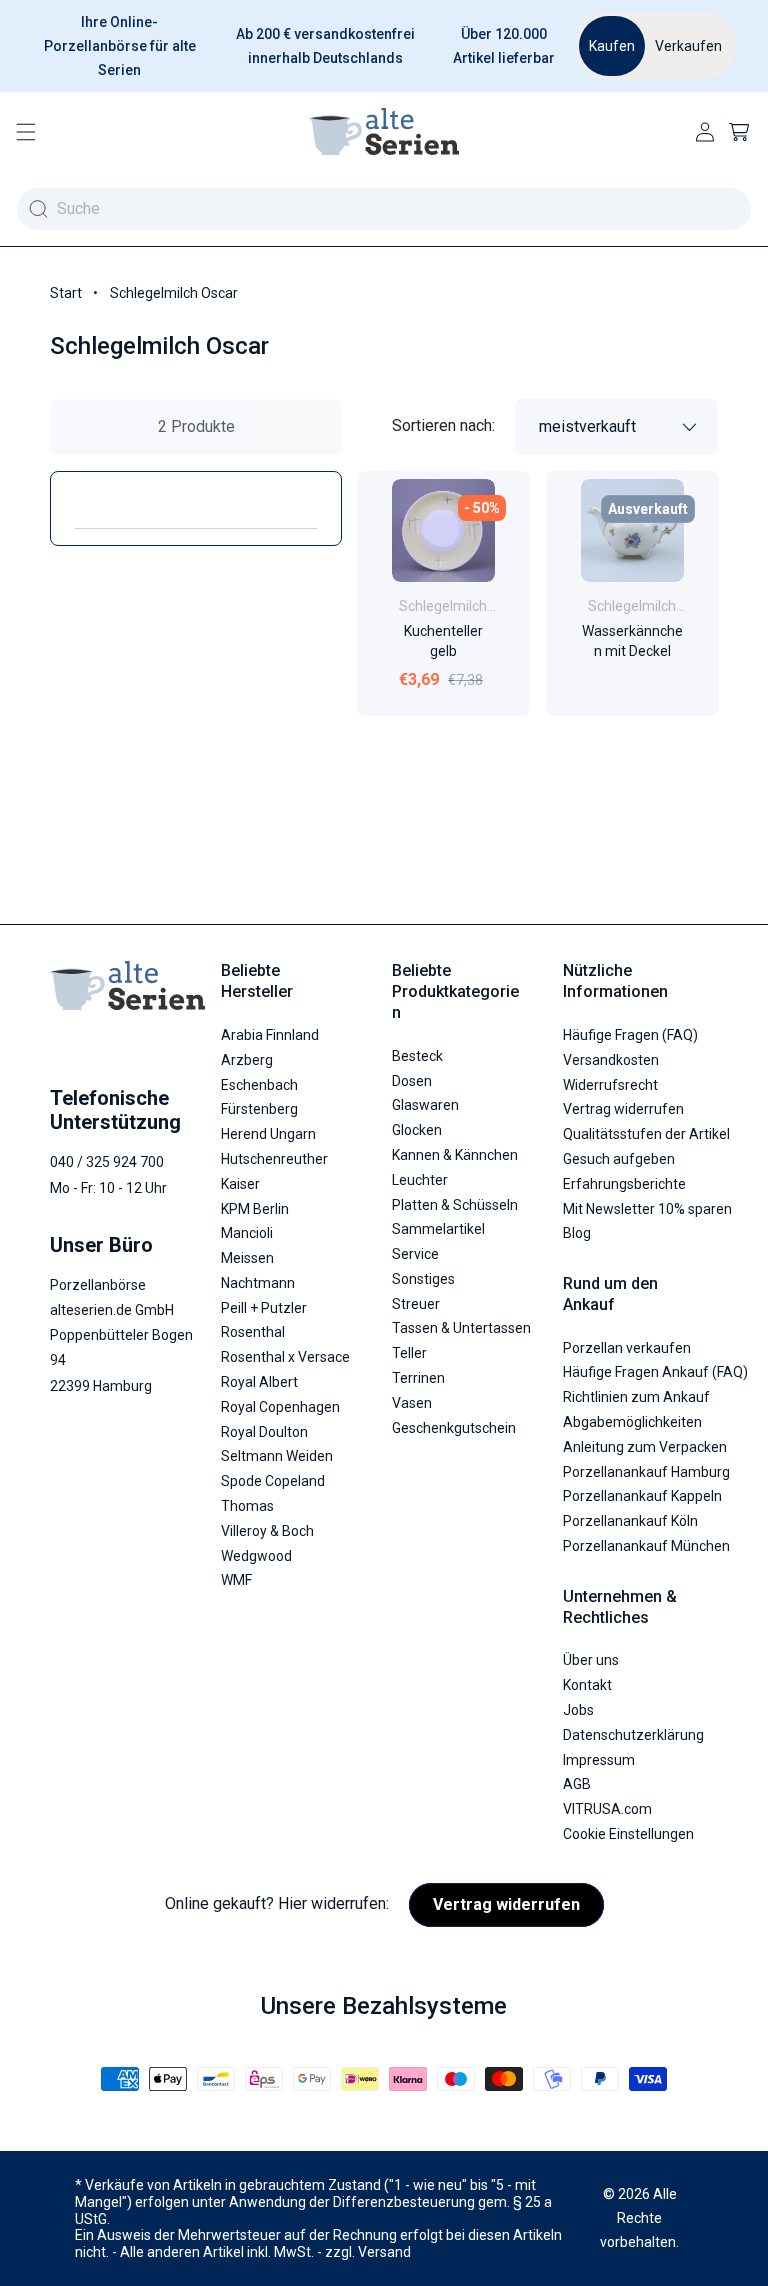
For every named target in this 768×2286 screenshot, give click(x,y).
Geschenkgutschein (454, 1428)
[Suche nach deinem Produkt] (38, 209)
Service (415, 1254)
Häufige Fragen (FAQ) (630, 1035)
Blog (577, 1233)
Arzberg (247, 1060)
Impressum (599, 1760)
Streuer (416, 1304)
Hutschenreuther (274, 1159)
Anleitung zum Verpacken (645, 1447)
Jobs (578, 1710)
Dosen (412, 1081)
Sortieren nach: (443, 425)
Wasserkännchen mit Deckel (631, 641)
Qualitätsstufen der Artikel (646, 1134)
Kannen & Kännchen (455, 1155)
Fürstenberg (259, 1109)
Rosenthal (253, 1332)
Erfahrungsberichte (624, 1184)
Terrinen (418, 1378)
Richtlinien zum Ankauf (636, 1397)
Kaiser (240, 1184)
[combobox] (384, 208)
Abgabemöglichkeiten (632, 1422)
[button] (26, 132)
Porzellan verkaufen (627, 1348)
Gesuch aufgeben (619, 1159)
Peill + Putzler (264, 1308)
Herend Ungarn (268, 1134)
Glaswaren (425, 1105)
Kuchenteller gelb (443, 641)
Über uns (591, 1660)
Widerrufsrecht (610, 1085)
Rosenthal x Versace (285, 1357)
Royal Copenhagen (280, 1407)
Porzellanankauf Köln (630, 1521)
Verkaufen (688, 46)
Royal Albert (259, 1382)
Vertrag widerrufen (623, 1109)
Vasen (412, 1403)
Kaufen (612, 46)
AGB (577, 1784)
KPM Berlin (255, 1209)
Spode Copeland (273, 1481)
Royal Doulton (264, 1432)
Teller (409, 1353)
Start (66, 293)
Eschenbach (259, 1085)
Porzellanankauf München (646, 1546)
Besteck (417, 1056)
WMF (236, 1580)
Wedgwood (256, 1556)
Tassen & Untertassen (461, 1328)
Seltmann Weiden (277, 1456)
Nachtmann (258, 1283)
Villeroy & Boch (267, 1531)
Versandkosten (611, 1060)
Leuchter (420, 1180)
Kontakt (587, 1685)
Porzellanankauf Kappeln (642, 1496)
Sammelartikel (438, 1229)
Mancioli (247, 1233)
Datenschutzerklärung (633, 1735)
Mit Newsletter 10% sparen (647, 1209)
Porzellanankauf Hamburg (646, 1472)
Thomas (247, 1506)
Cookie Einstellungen (628, 1834)
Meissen (247, 1258)
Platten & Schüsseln (455, 1205)
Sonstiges (423, 1279)
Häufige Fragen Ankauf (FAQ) (655, 1372)
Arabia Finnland (270, 1035)
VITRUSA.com (607, 1809)
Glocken (417, 1130)
